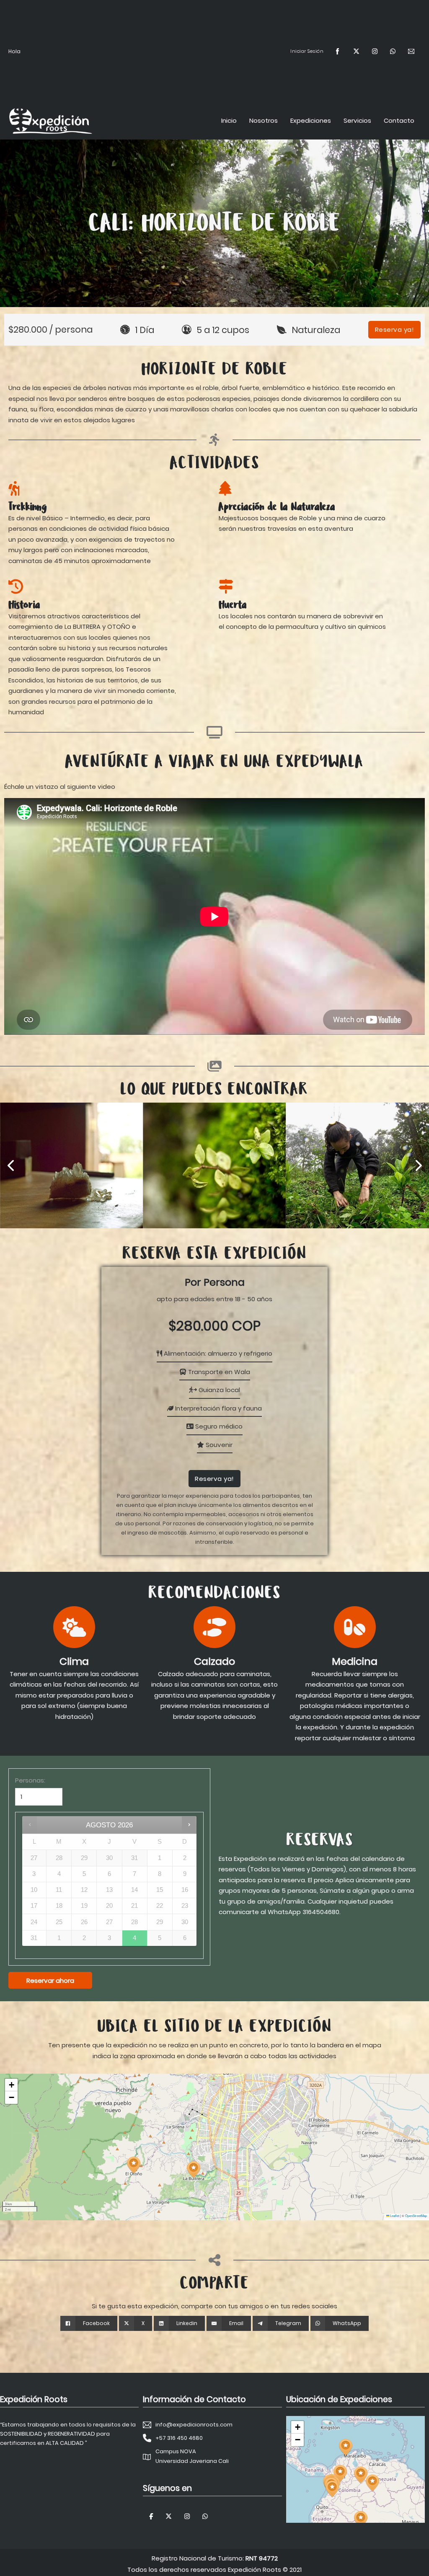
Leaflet (394, 2216)
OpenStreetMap (416, 2216)
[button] (10, 1165)
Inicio (229, 120)
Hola (14, 51)
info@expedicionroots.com (194, 2425)
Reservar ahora (50, 1980)
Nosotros (264, 120)
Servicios (357, 120)
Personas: (30, 1780)
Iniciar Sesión (307, 51)
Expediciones (311, 120)
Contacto (399, 120)
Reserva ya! (395, 329)
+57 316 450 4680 (179, 2438)
